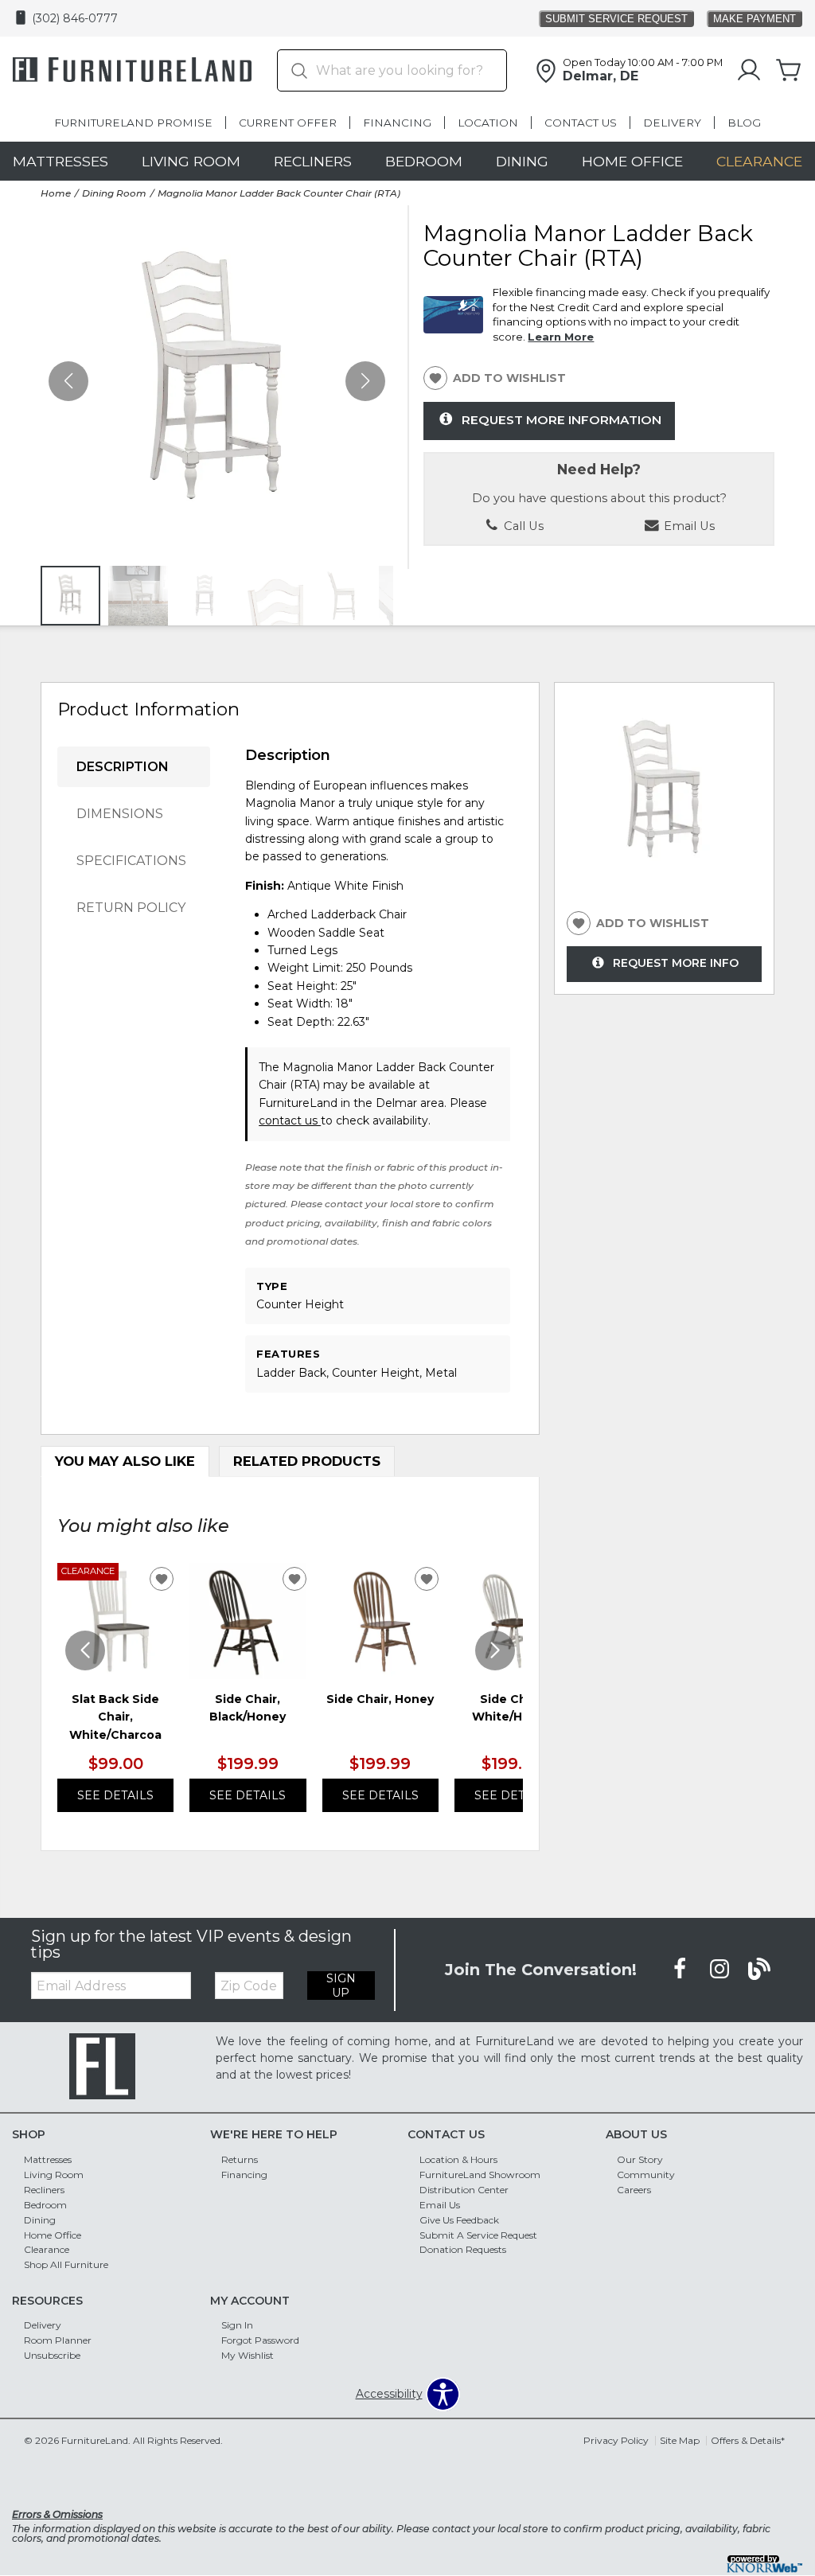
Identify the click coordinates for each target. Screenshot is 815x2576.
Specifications (131, 861)
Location (488, 123)
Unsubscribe (52, 2355)
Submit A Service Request (478, 2234)
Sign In (237, 2325)
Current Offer (288, 123)
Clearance (759, 161)
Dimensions (120, 814)
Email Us (440, 2205)
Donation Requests (463, 2249)
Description (123, 767)
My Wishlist (248, 2355)
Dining (522, 161)
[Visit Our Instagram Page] (721, 1969)
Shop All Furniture (66, 2264)
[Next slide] (495, 1650)
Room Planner (58, 2340)
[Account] (749, 71)
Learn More (561, 337)
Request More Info (676, 963)
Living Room (191, 161)
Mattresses (60, 161)
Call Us (522, 526)
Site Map (680, 2440)
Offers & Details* (748, 2440)
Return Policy (131, 908)
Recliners (313, 161)
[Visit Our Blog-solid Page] (759, 1969)
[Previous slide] (85, 1650)
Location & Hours (458, 2159)
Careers (634, 2190)
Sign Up (341, 1986)
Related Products (307, 1461)
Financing (397, 123)
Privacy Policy (616, 2440)
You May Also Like (125, 1461)
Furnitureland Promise (133, 123)
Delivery (672, 123)
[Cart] (789, 71)
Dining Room (114, 193)
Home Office (632, 161)
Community (646, 2175)
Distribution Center (464, 2190)
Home (56, 193)
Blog (744, 123)
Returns (240, 2159)
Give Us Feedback (459, 2219)
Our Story (640, 2159)
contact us (290, 1120)
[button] (365, 381)
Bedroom (424, 161)
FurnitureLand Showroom (480, 2175)
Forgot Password (260, 2340)
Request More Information (562, 420)
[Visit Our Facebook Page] (681, 1969)
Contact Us (581, 123)
